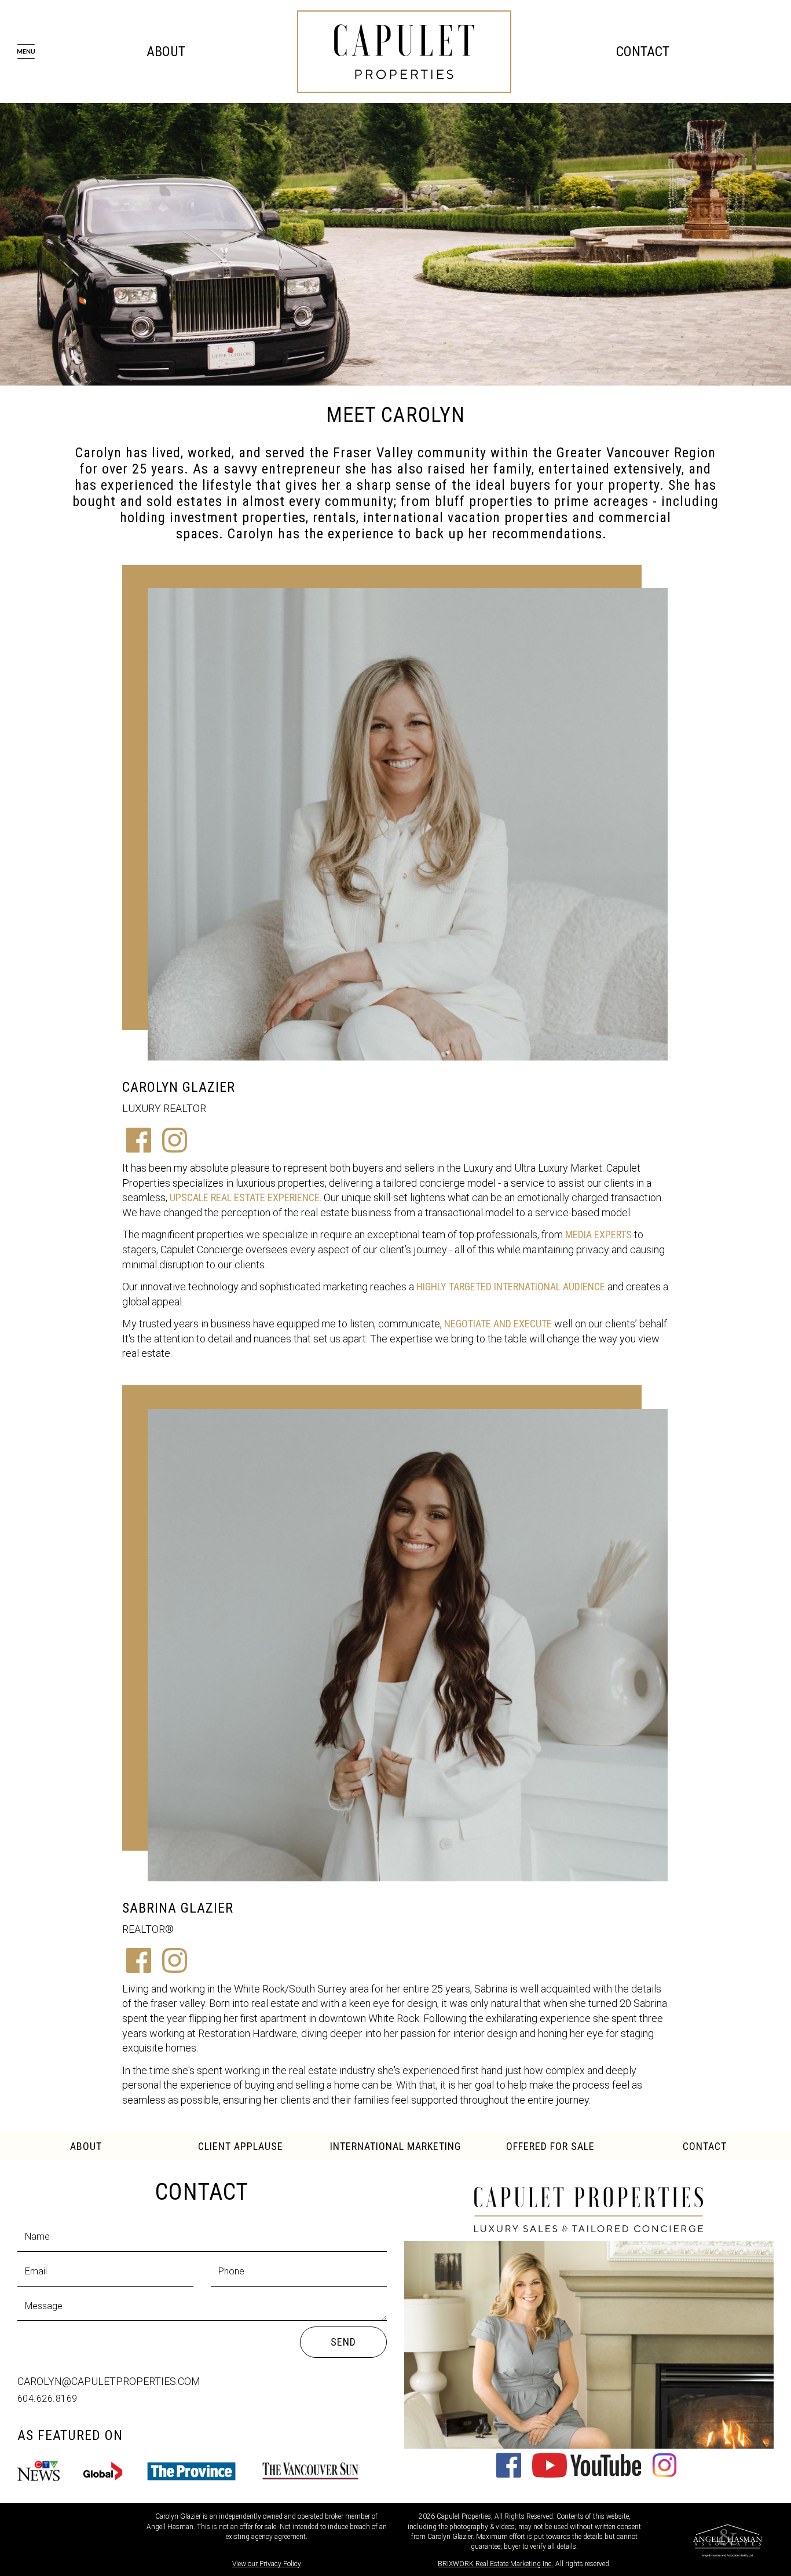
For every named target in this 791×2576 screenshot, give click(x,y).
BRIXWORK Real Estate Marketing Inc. (496, 2564)
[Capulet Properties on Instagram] (664, 2474)
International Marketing (395, 2146)
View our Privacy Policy (267, 2564)
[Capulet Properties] (404, 51)
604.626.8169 (47, 2399)
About (166, 52)
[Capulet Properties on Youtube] (587, 2474)
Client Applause (241, 2146)
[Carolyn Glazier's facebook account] (139, 1149)
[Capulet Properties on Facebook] (509, 2474)
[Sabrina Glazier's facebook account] (139, 1969)
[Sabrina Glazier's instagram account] (175, 1969)
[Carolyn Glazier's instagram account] (175, 1149)
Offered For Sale (550, 2146)
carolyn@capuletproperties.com (109, 2381)
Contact (643, 52)
